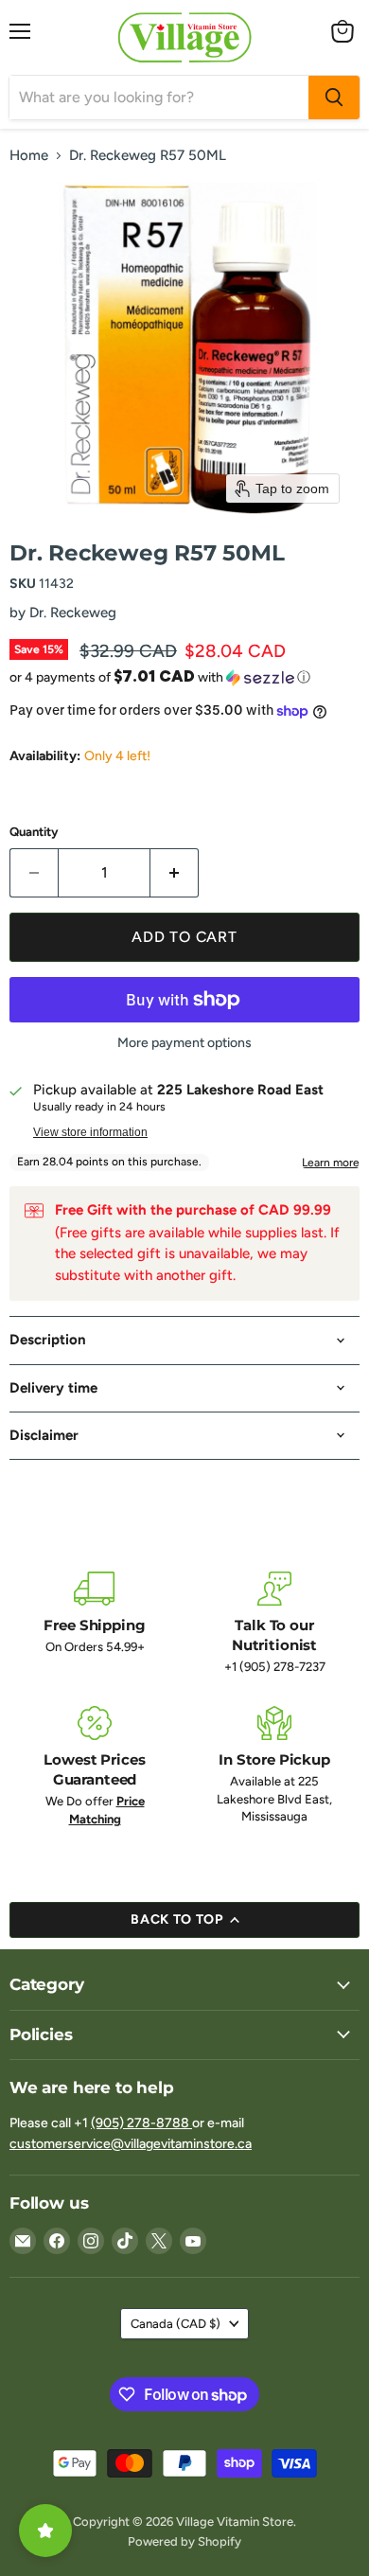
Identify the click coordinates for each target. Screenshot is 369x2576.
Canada (176, 2324)
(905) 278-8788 (141, 2123)
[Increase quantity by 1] (175, 873)
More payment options (184, 1043)
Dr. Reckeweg (73, 613)
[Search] (334, 98)
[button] (184, 677)
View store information (90, 1132)
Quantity (34, 832)
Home (29, 156)
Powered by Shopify (184, 2541)
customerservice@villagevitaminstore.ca (131, 2144)
